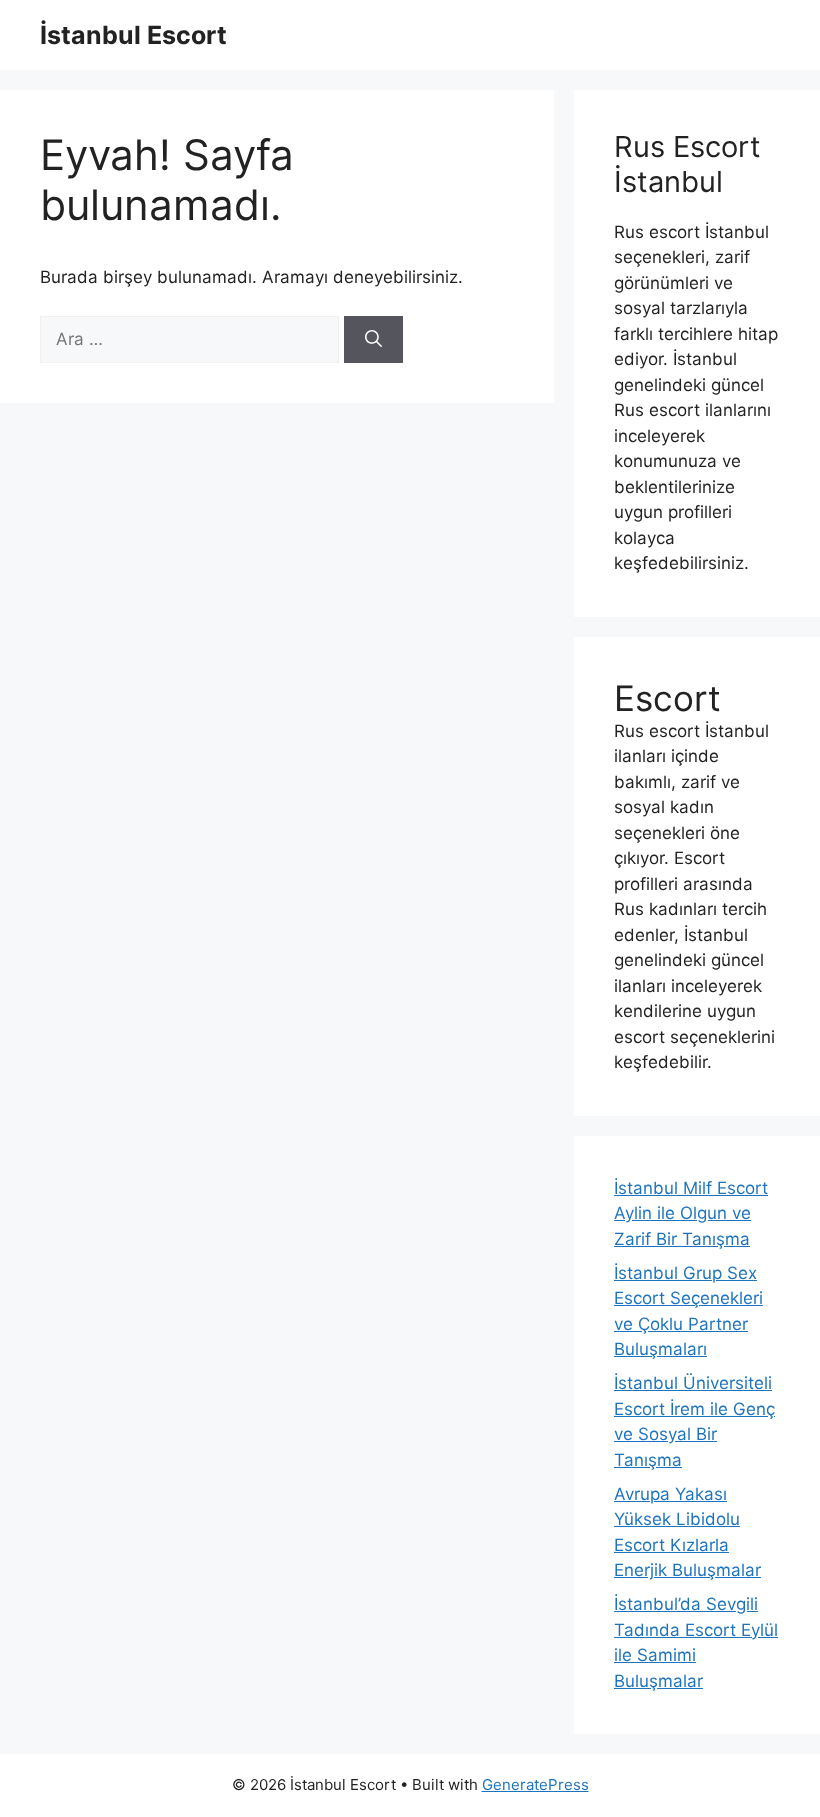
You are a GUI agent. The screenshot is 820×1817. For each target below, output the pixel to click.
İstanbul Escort (133, 35)
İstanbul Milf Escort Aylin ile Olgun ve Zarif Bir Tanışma (691, 1213)
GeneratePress (535, 1784)
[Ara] (373, 340)
